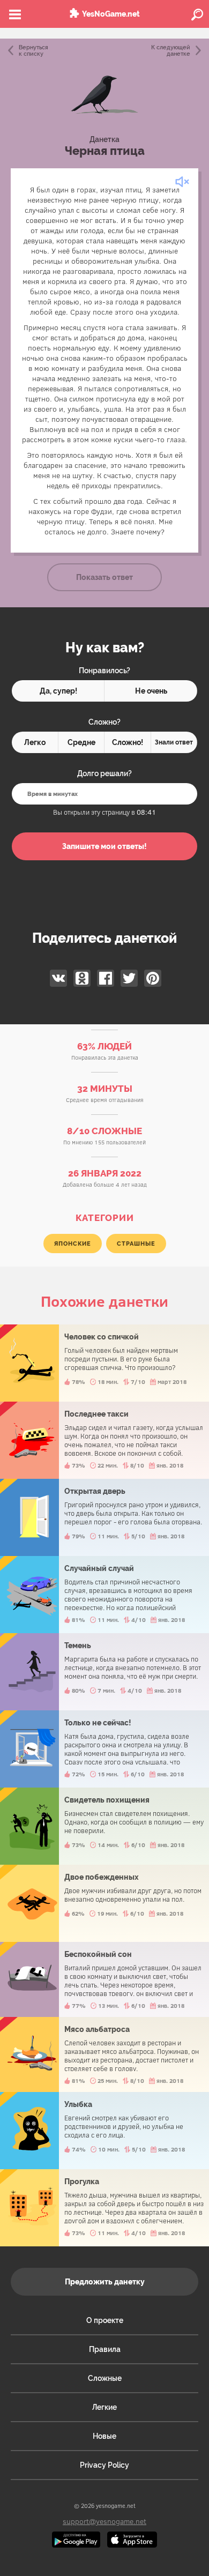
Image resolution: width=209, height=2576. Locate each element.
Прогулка (104, 2208)
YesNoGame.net (111, 14)
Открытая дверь (104, 1517)
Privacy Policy (104, 2465)
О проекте (105, 2320)
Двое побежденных (104, 1903)
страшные (136, 1244)
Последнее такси (104, 1440)
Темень (104, 1672)
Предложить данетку (105, 2282)
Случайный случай (104, 1595)
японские (73, 1244)
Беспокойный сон (104, 1979)
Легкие (104, 2407)
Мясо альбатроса (104, 2054)
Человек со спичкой (104, 1363)
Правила (105, 2349)
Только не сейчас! (104, 1749)
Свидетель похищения (104, 1826)
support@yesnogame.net (104, 2521)
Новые (104, 2436)
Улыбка (104, 2131)
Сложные (105, 2378)
